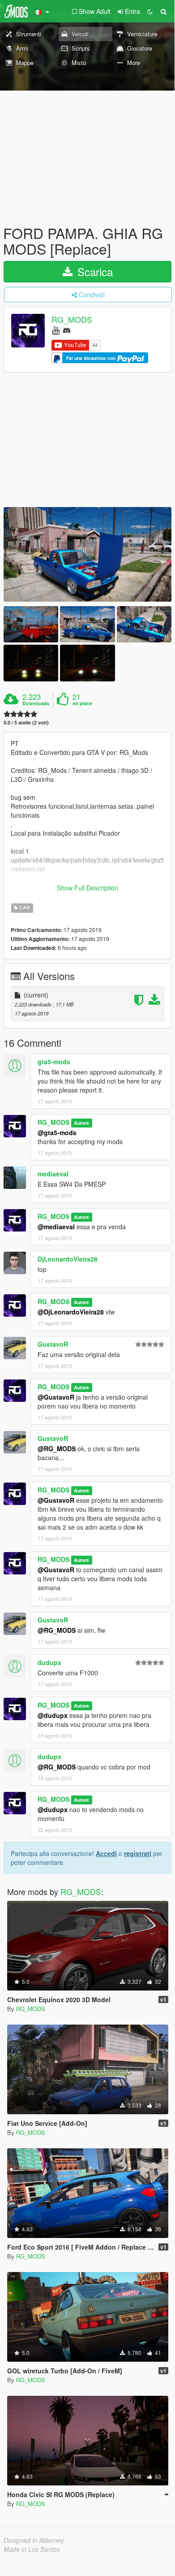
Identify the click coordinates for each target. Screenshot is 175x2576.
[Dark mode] (150, 11)
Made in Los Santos (32, 2549)
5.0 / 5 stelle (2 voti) (26, 722)
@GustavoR (56, 1397)
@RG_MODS (57, 1448)
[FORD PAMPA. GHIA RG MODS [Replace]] (87, 554)
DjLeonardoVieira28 (68, 1259)
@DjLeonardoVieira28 (71, 1312)
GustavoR (53, 1344)
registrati (138, 1853)
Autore (81, 1123)
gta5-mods (54, 1062)
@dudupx (53, 1715)
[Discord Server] (67, 330)
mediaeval (53, 1174)
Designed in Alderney (34, 2540)
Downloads (36, 703)
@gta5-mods (57, 1132)
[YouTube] (56, 330)
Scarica (94, 271)
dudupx (49, 1662)
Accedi (106, 1853)
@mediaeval (56, 1227)
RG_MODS (72, 320)
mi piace (82, 703)
